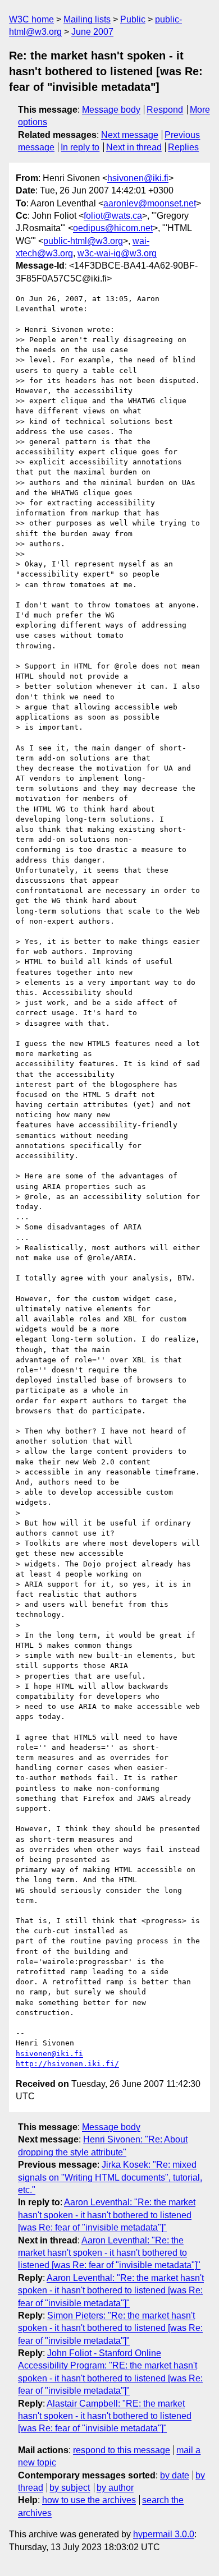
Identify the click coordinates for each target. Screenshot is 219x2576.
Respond (165, 110)
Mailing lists (87, 19)
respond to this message (122, 2450)
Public (133, 19)
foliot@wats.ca (113, 216)
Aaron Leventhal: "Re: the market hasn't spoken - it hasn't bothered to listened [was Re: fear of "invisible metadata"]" (107, 2215)
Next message (130, 135)
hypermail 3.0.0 (164, 2534)
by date (175, 2475)
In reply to (80, 147)
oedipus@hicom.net (113, 228)
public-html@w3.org (83, 241)
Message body (111, 110)
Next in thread (134, 147)
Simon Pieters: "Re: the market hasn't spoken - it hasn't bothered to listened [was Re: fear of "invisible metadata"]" (110, 2328)
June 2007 (92, 32)
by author (115, 2488)
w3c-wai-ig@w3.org (117, 253)
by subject (70, 2488)
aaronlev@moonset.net (150, 203)
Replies (183, 147)
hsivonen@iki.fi (138, 178)
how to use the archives (89, 2500)
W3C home (31, 19)
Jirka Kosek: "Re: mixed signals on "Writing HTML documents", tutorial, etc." (110, 2177)
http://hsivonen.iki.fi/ (67, 2064)
